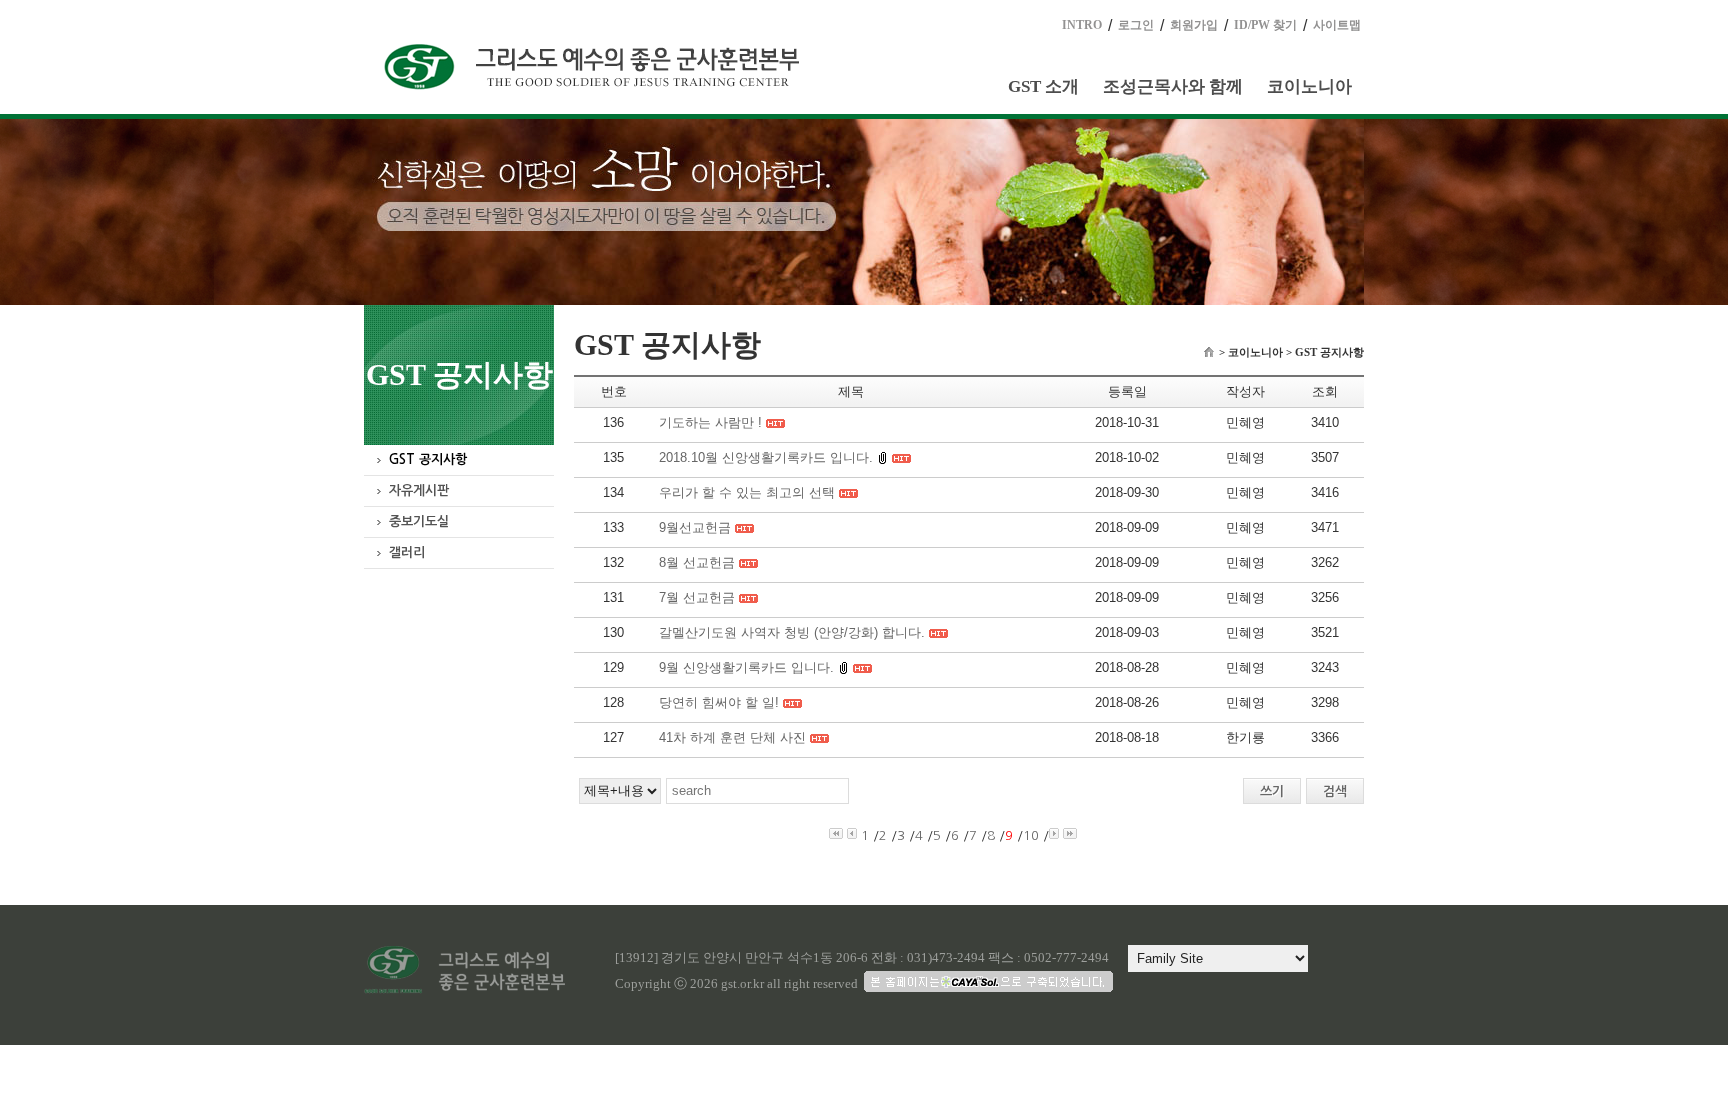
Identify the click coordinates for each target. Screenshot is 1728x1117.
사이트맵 (1337, 25)
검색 (1335, 791)
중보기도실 (419, 521)
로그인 (1136, 25)
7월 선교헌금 (697, 597)
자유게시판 (419, 490)
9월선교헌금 (695, 527)
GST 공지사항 (428, 459)
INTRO (1082, 25)
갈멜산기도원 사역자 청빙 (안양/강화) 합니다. (792, 632)
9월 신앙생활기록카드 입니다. (746, 667)
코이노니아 (1309, 86)
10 (1031, 835)
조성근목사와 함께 (1173, 86)
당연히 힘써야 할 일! (719, 702)
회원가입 (1194, 25)
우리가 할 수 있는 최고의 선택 (747, 492)
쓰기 (1272, 791)
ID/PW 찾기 (1265, 25)
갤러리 (407, 552)
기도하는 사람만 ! (710, 422)
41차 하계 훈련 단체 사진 (732, 737)
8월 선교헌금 (697, 562)
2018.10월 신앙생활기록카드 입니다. (766, 457)
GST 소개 (1043, 86)
